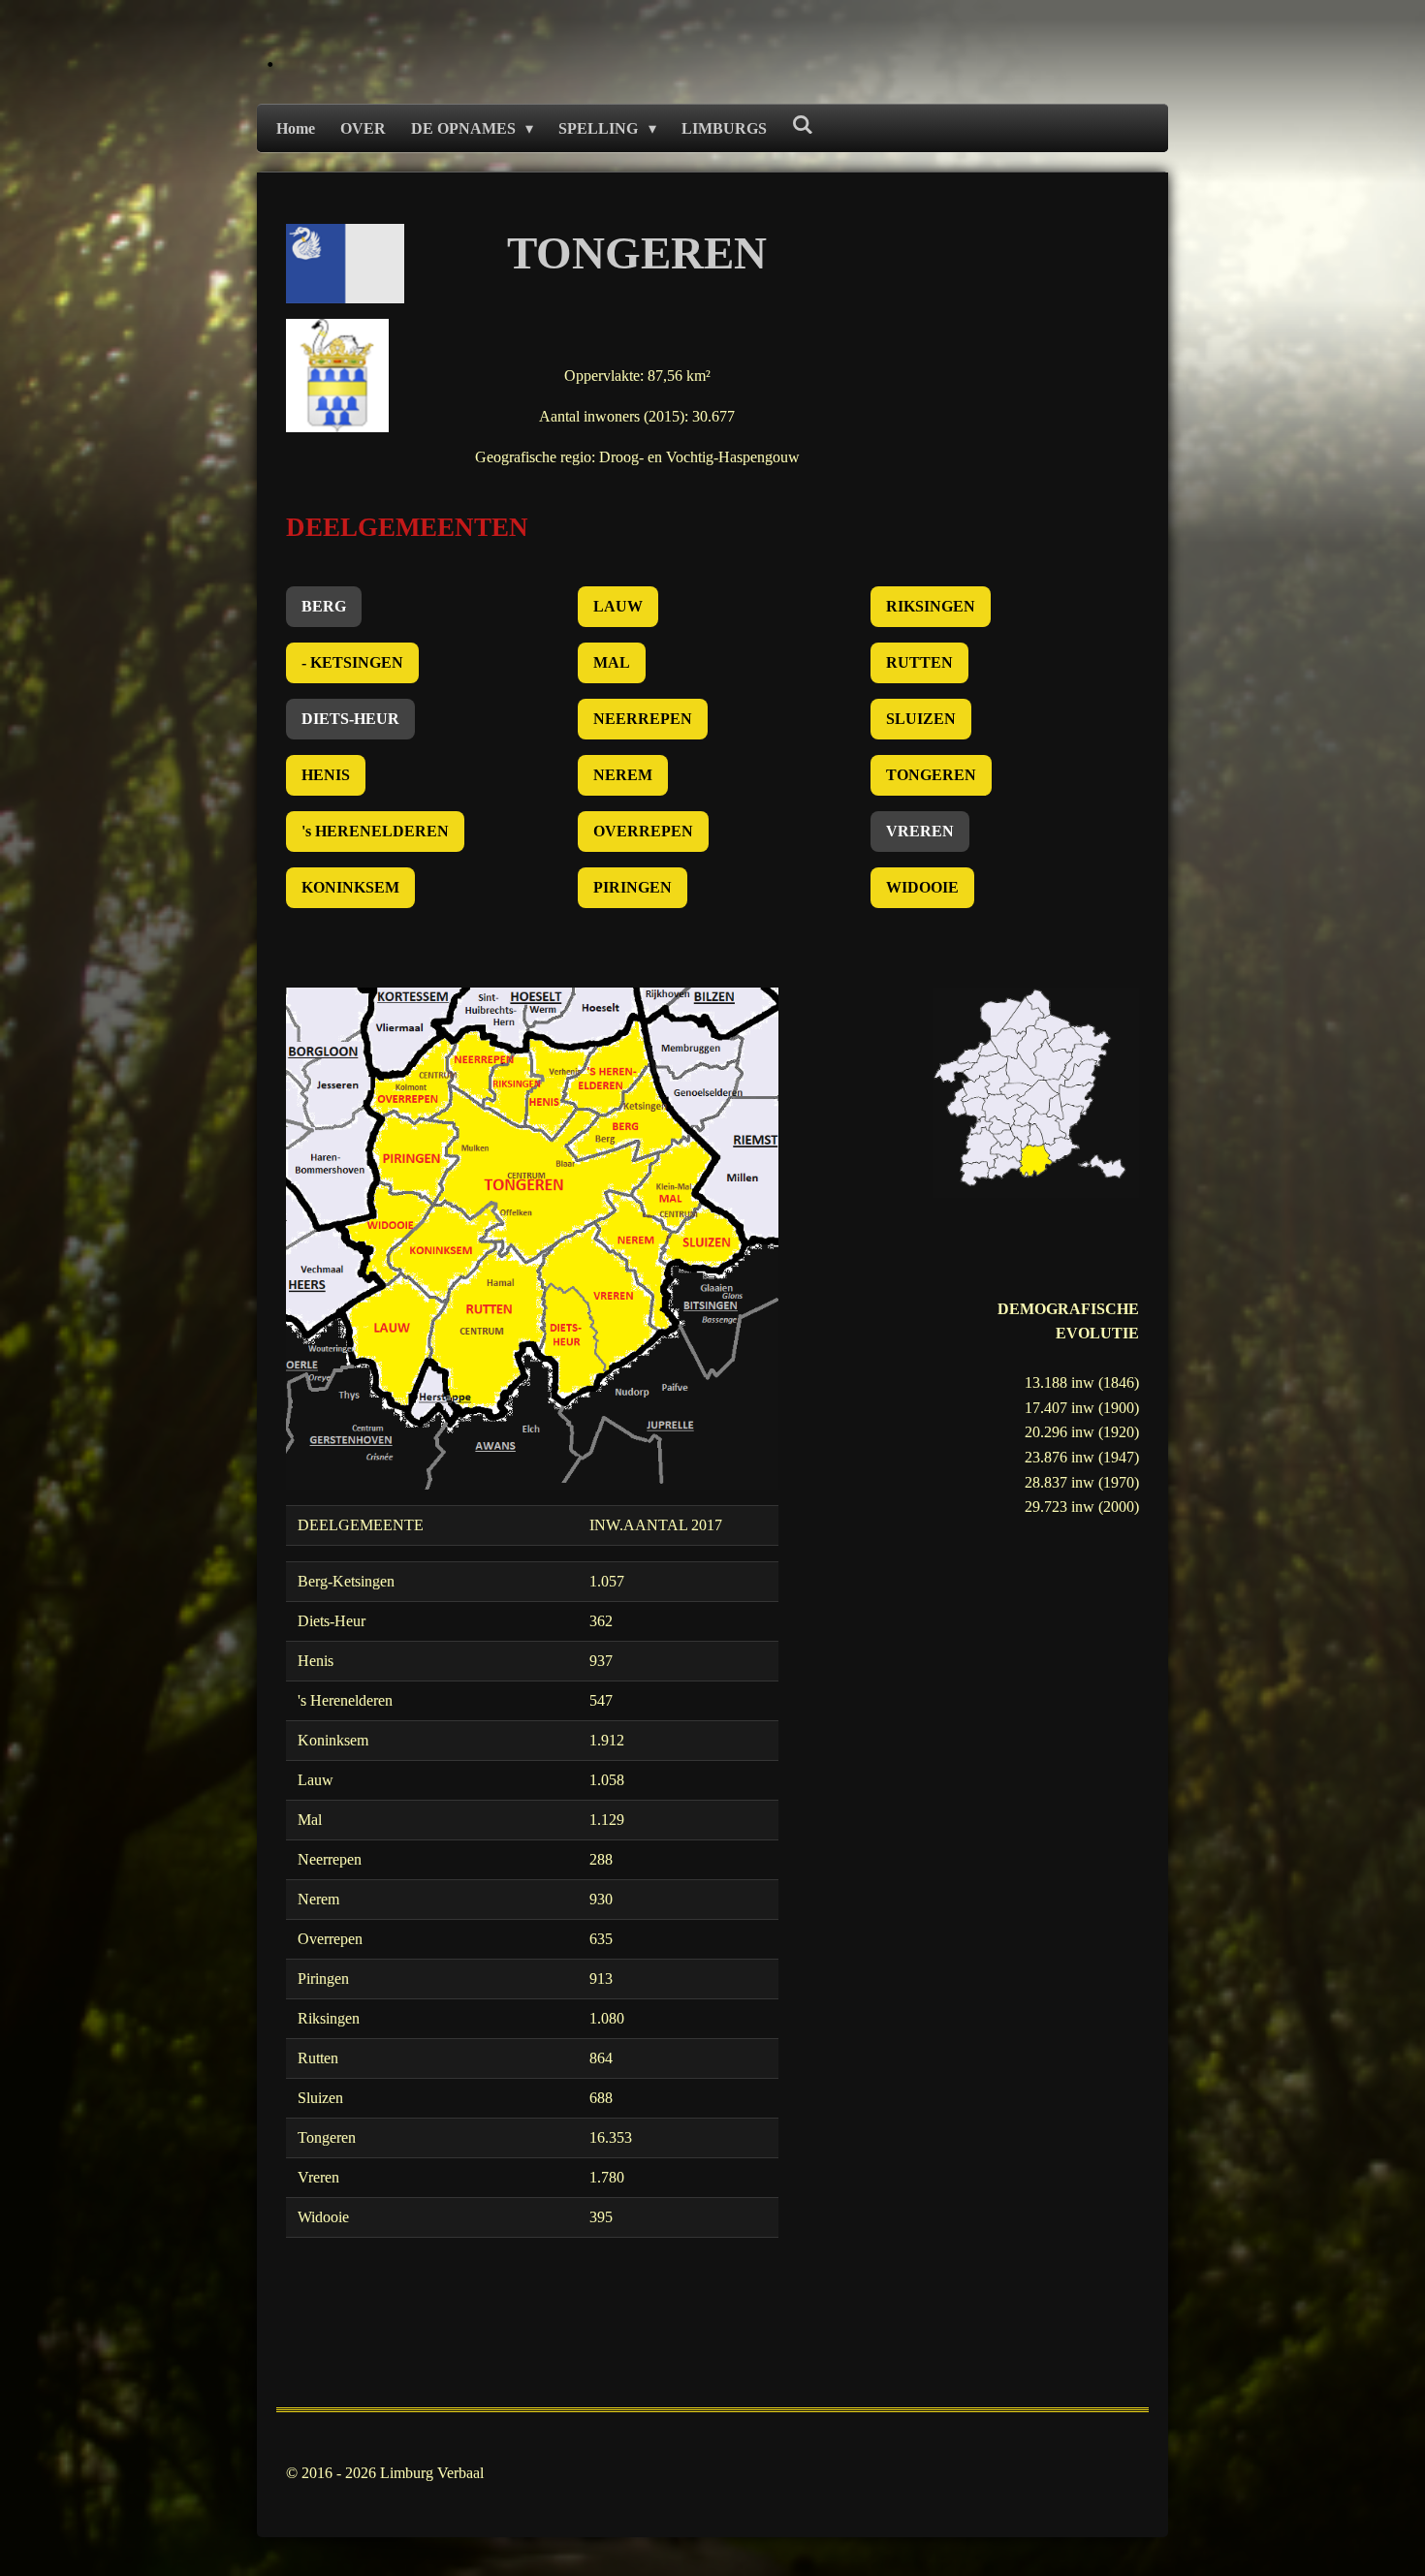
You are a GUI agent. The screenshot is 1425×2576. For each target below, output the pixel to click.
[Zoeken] (803, 125)
